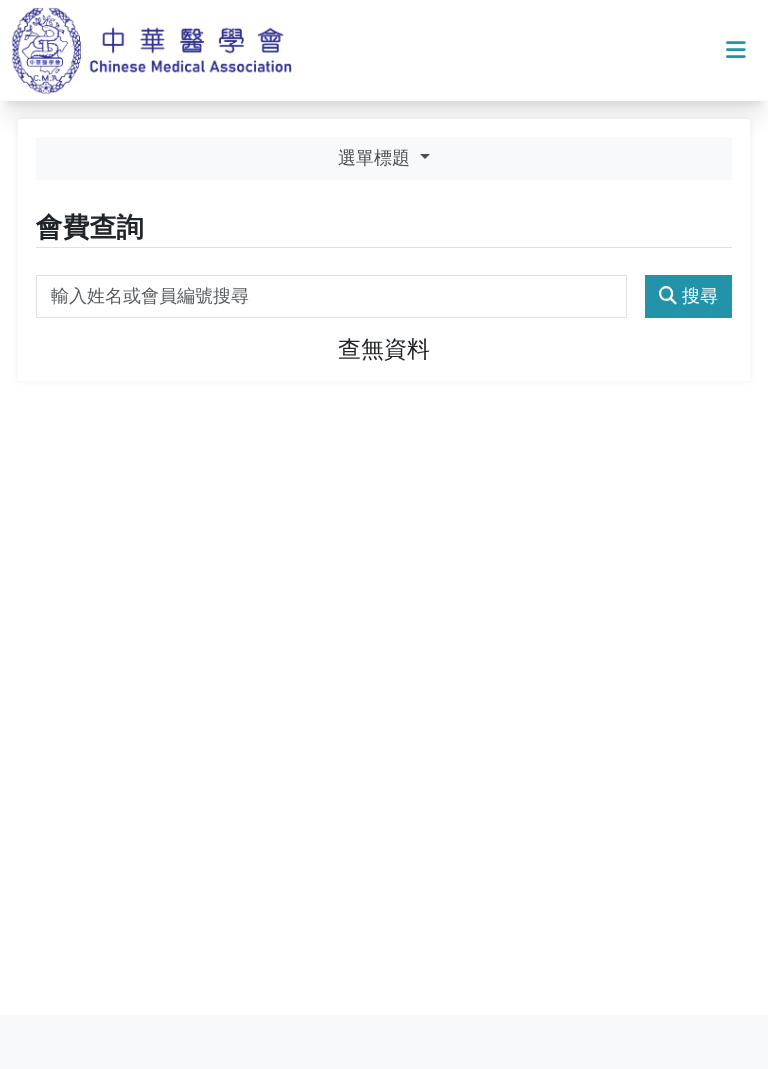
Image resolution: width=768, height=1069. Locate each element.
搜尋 (700, 296)
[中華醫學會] (159, 50)
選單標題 (376, 158)
